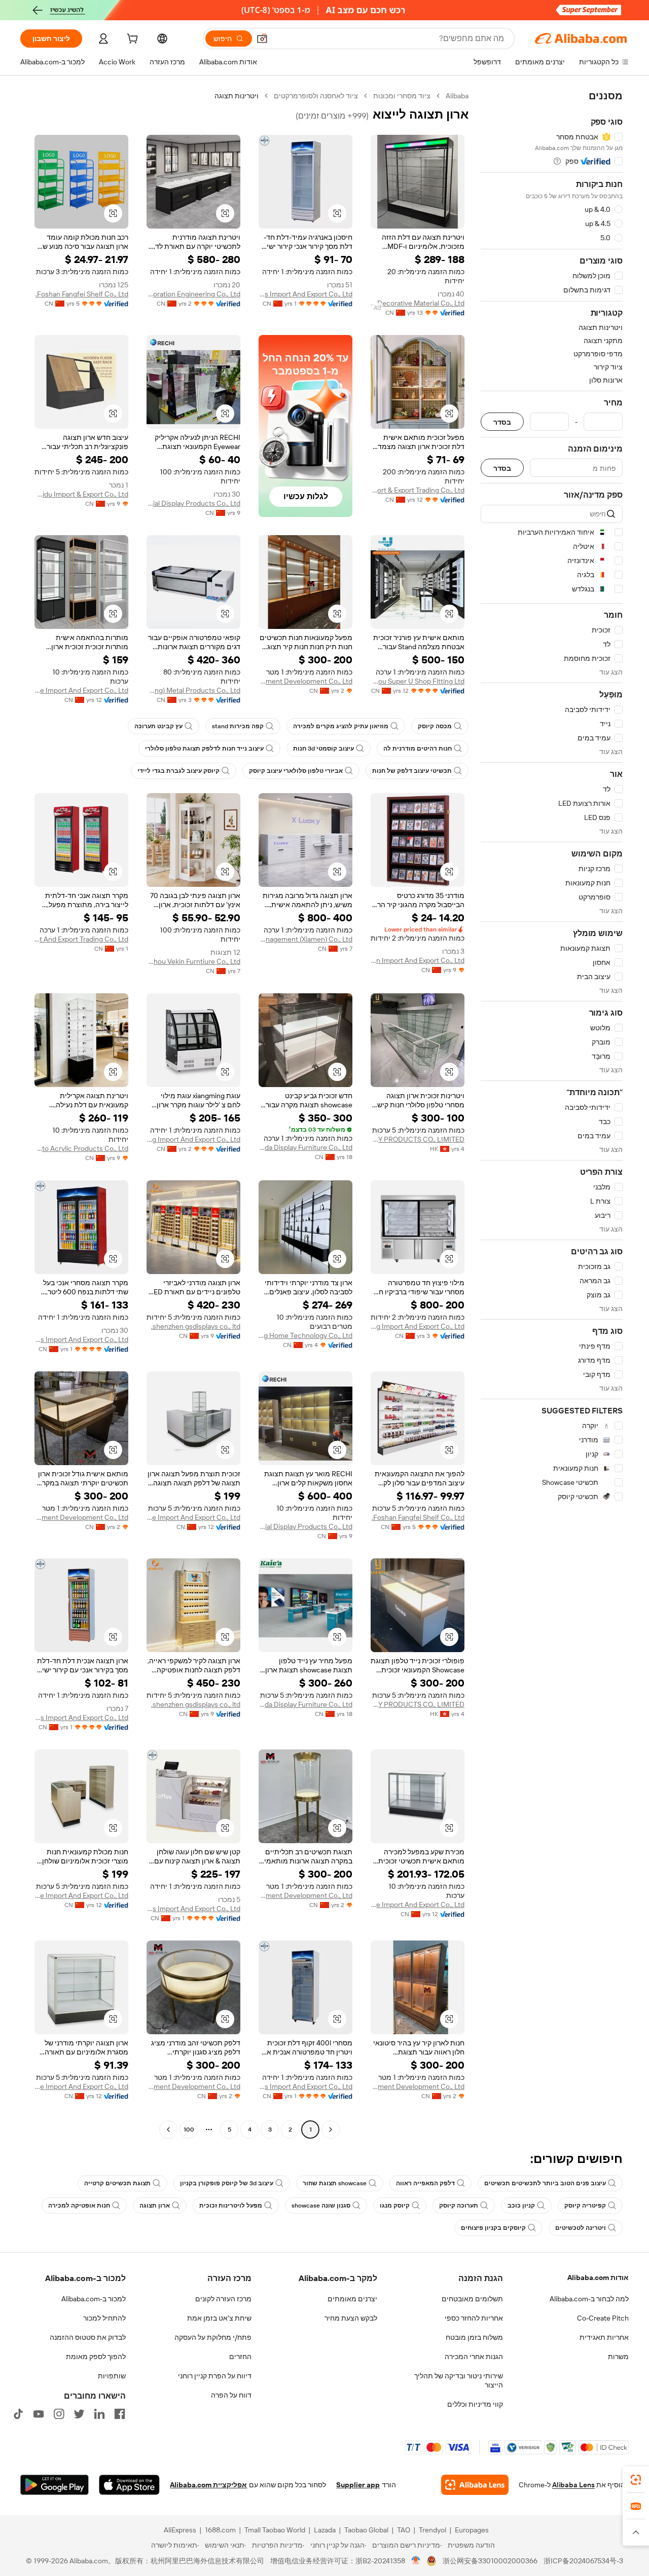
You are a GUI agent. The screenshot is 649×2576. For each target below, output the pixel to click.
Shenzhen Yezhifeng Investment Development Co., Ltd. (305, 681)
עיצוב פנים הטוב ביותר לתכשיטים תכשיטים (545, 2183)
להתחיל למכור (104, 2318)
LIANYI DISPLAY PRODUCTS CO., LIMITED (418, 1139)
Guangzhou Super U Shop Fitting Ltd (418, 681)
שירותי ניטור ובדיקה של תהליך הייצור (459, 2380)
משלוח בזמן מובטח (474, 2337)
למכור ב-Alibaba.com (94, 2299)
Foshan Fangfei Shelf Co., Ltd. (82, 294)
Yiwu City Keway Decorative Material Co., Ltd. (418, 303)
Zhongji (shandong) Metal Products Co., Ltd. (193, 690)
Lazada (325, 2530)
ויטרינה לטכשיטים (581, 2228)
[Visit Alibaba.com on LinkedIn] (99, 2414)
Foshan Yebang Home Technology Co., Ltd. (305, 1335)
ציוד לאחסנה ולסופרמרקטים (316, 96)
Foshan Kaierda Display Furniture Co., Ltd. (305, 1147)
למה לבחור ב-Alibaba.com (589, 2299)
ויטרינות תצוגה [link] (237, 96)
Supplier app (358, 2485)
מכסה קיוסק (435, 726)
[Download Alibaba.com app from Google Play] (55, 2485)
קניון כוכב (521, 2206)
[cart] (131, 40)
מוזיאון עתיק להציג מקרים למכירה (341, 726)
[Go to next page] (168, 2130)
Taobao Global (366, 2530)
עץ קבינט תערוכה (158, 726)
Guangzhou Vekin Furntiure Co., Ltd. (193, 961)
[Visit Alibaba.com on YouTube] (39, 2414)
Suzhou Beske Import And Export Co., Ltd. (81, 690)
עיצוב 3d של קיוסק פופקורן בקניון (227, 2183)
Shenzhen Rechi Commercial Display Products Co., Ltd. (193, 503)
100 (189, 2130)
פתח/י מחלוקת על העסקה (213, 2337)
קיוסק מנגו (395, 2206)
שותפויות (112, 2376)
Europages (472, 2530)
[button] (262, 39)
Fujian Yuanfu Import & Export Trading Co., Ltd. (418, 490)
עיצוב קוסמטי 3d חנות (323, 749)
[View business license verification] (416, 2561)
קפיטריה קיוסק (585, 2206)
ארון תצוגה (155, 2206)
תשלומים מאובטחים (472, 2299)
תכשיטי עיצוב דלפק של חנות (412, 771)
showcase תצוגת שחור (335, 2183)
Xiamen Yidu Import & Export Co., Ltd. (81, 494)
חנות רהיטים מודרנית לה (418, 749)
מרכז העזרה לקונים (223, 2299)
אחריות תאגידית (604, 2337)
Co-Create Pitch (603, 2318)
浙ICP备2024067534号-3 (583, 2561)
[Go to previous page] (331, 2130)
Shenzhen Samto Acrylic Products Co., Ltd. (81, 1148)
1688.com (220, 2530)
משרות (618, 2357)
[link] (636, 2480)
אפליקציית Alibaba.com (208, 2485)
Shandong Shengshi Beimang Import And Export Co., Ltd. (418, 1326)
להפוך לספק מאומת (96, 2357)
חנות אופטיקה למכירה (79, 2206)
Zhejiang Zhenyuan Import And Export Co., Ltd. (418, 960)
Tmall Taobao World (275, 2530)
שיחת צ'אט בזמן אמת (219, 2318)
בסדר (502, 422)
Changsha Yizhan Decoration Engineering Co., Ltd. (193, 294)
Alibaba (457, 96)
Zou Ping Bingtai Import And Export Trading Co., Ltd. (81, 939)
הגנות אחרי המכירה (474, 2357)
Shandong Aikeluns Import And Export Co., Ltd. (305, 294)
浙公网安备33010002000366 (490, 2561)
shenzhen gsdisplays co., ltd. (196, 1326)
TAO (404, 2530)
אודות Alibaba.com (598, 2278)
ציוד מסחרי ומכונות (402, 96)
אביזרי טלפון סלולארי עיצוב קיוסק (296, 771)
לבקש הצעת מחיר (351, 2318)
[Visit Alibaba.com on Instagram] (59, 2414)
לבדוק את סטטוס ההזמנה (88, 2337)
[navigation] (552, 1114)
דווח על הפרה (231, 2395)
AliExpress (180, 2530)
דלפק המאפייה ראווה (425, 2183)
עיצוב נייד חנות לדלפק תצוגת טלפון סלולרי (204, 749)
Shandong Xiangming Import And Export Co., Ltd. (193, 1139)
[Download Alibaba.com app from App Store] (129, 2485)
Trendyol (432, 2530)
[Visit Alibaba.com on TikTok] (18, 2414)
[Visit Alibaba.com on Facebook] (120, 2414)
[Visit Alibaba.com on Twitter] (79, 2414)
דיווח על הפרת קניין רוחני (215, 2376)
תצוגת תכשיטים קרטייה (117, 2183)
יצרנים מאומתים (352, 2299)
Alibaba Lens (573, 2485)
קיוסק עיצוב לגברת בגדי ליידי (178, 771)
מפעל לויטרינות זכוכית (231, 2206)
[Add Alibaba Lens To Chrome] (475, 2485)
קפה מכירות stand (238, 726)
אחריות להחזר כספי (474, 2318)
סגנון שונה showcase (321, 2206)
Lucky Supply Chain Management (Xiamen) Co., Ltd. (305, 939)
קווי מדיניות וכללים (475, 2404)
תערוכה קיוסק (459, 2206)
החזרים (240, 2357)
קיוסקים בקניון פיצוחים (493, 2228)
